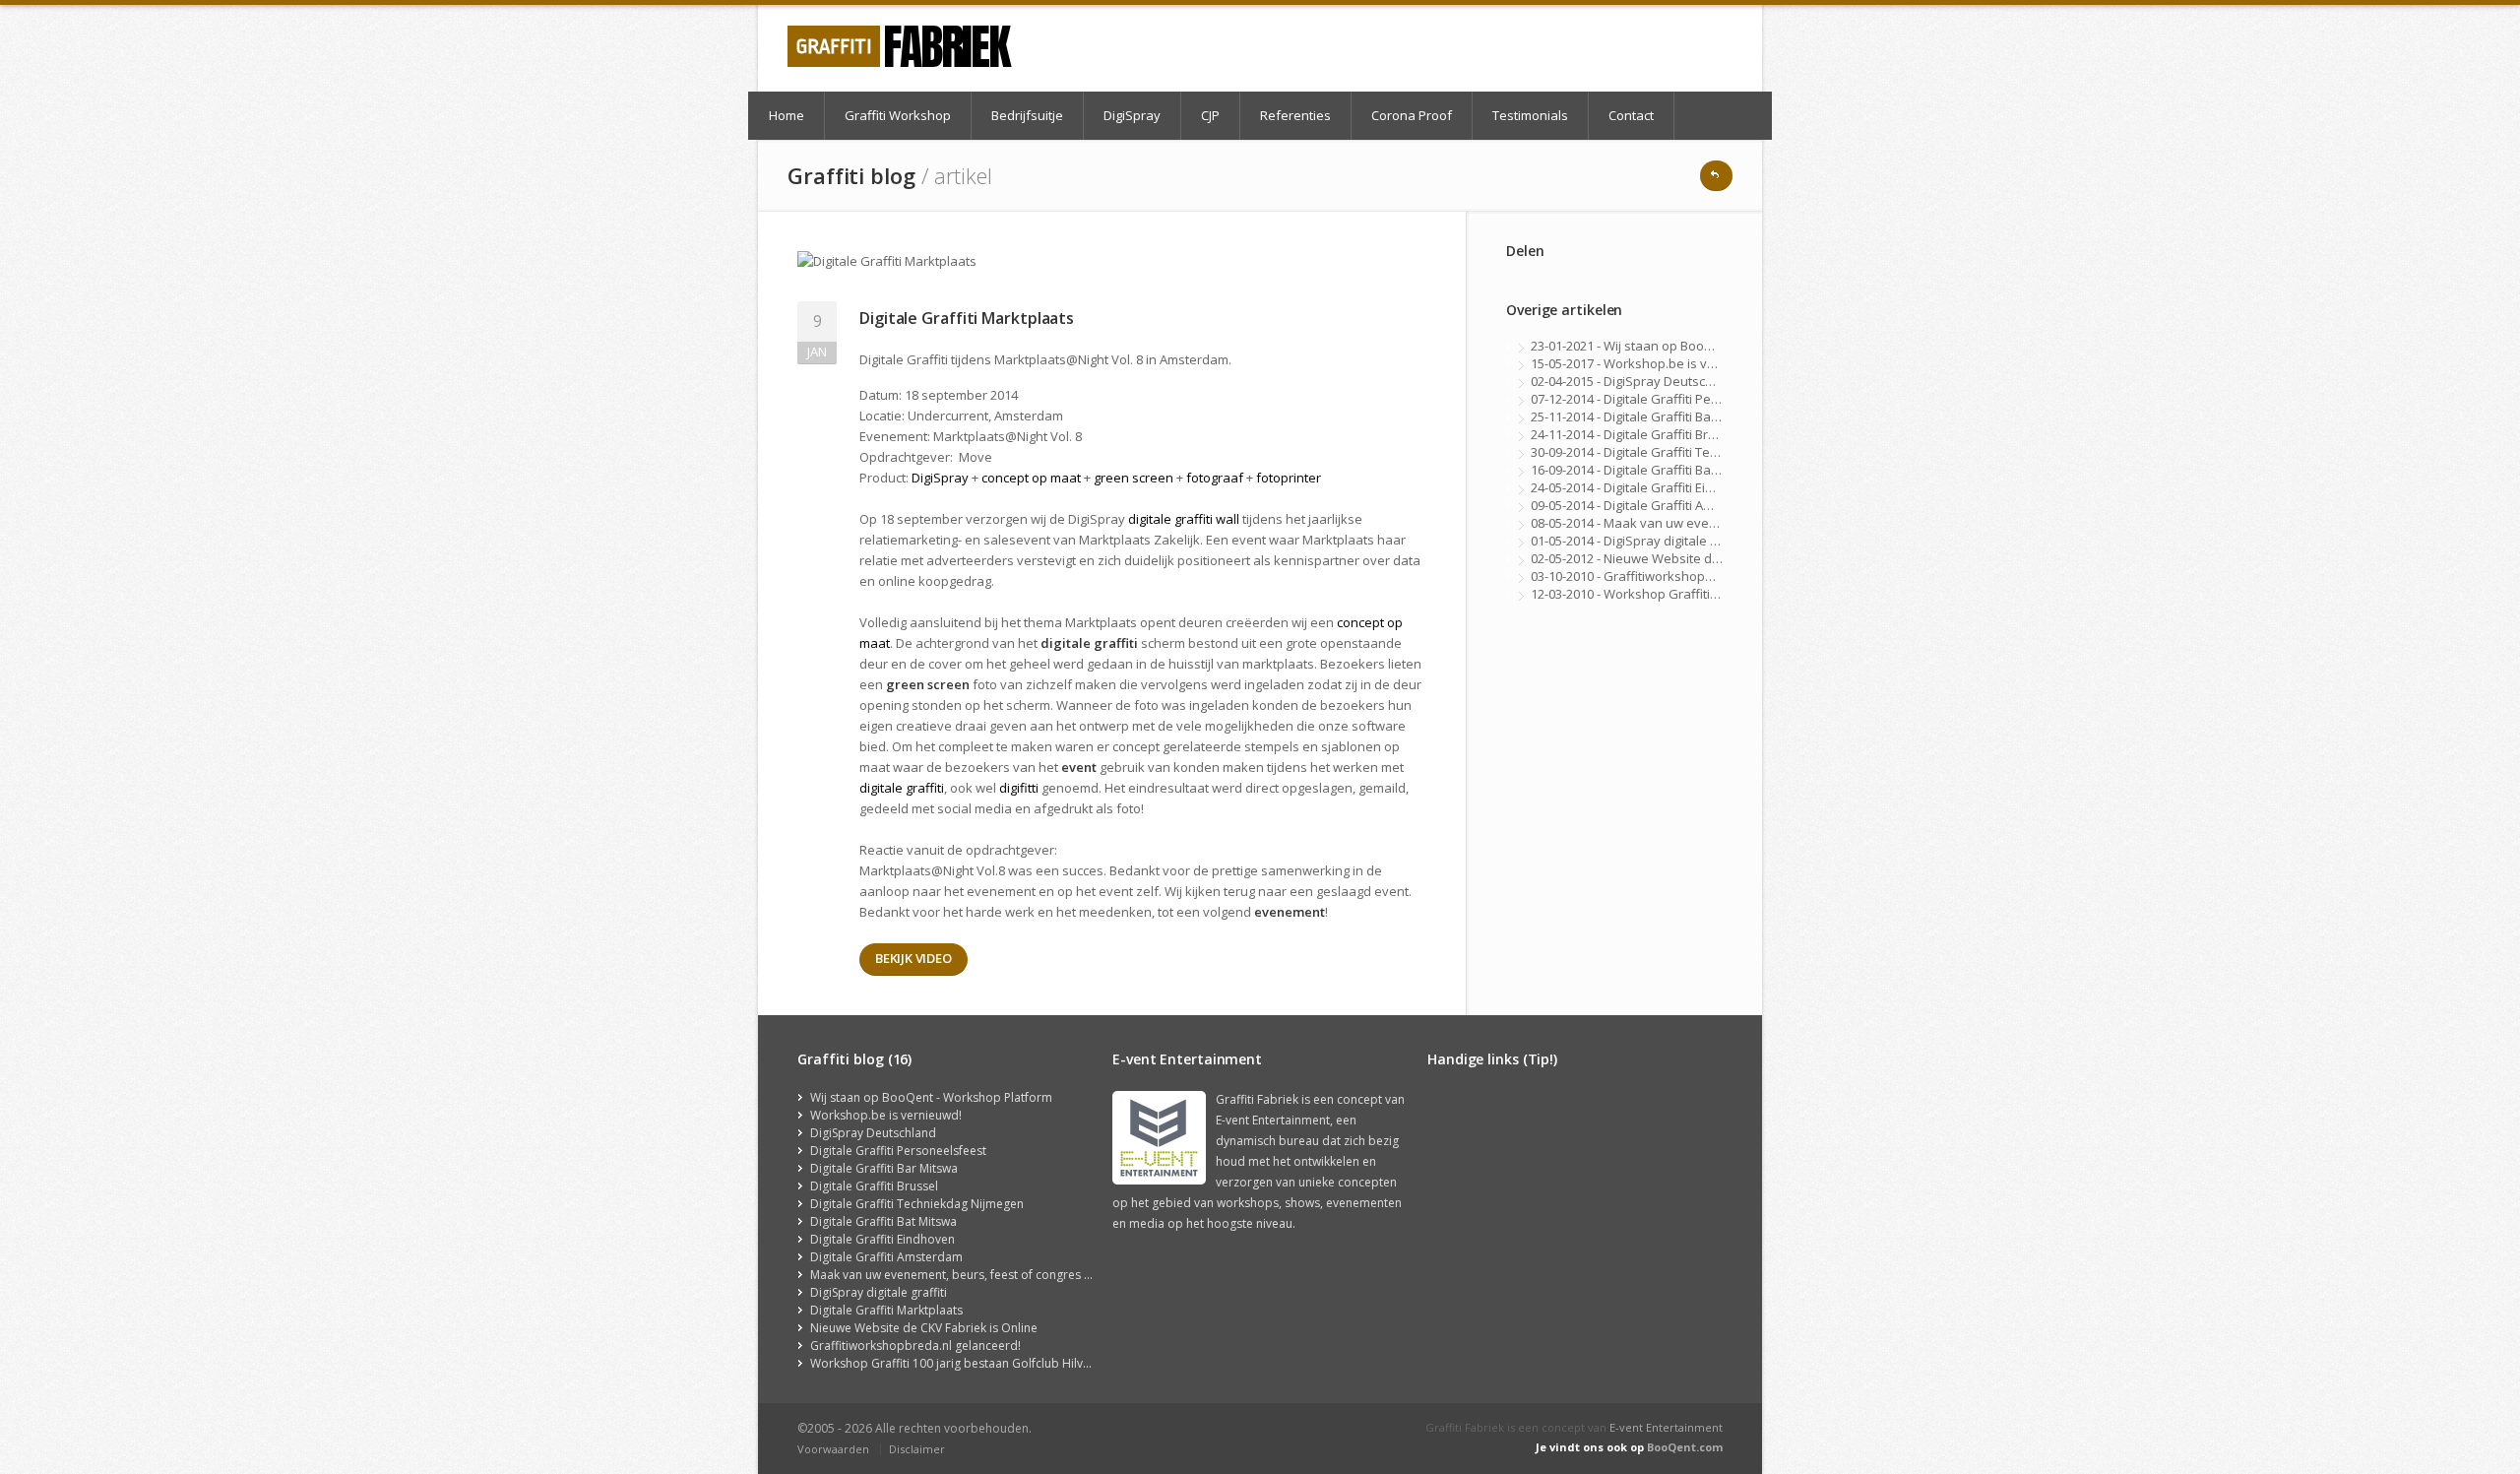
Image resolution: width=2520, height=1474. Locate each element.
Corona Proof (1412, 115)
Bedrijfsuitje (1027, 115)
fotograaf (1215, 478)
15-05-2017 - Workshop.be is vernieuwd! (1649, 363)
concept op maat (1031, 478)
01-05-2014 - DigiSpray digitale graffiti (1639, 541)
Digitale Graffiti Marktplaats (886, 1310)
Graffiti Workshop (898, 115)
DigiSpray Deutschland (873, 1133)
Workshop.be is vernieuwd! (886, 1115)
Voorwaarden (833, 1449)
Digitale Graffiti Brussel (874, 1186)
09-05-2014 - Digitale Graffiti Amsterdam (1647, 505)
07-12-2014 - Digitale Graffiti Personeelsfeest (1663, 399)
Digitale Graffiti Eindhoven (882, 1239)
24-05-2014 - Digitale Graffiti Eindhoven (1645, 487)
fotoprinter (1289, 478)
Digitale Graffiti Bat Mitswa (883, 1221)
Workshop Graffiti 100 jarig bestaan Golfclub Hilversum (964, 1363)
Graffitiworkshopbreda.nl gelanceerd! (915, 1346)
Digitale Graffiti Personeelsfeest (898, 1151)
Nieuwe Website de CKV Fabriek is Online (924, 1328)
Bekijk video (913, 958)
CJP (1210, 115)
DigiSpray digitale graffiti (879, 1292)
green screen (1134, 478)
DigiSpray (1132, 115)
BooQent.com (1685, 1447)
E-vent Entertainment (1666, 1427)
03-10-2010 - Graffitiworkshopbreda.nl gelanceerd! (1680, 576)
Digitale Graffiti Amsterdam (886, 1257)
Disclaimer (917, 1449)
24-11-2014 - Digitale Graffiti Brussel (1636, 434)
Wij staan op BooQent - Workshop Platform (931, 1097)
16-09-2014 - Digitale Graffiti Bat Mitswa (1645, 470)
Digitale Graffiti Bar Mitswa (884, 1168)
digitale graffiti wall (1184, 519)
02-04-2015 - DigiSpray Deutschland (1635, 381)
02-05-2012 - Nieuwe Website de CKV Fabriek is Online (1690, 558)
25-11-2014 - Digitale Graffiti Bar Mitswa (1646, 417)
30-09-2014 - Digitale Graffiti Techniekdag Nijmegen (1681, 452)
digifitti (1019, 788)
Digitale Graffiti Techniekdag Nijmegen (917, 1204)
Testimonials (1530, 115)
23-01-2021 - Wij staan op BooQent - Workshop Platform (1695, 346)
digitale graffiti (902, 788)
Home (787, 115)
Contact (1631, 115)
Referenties (1295, 115)
